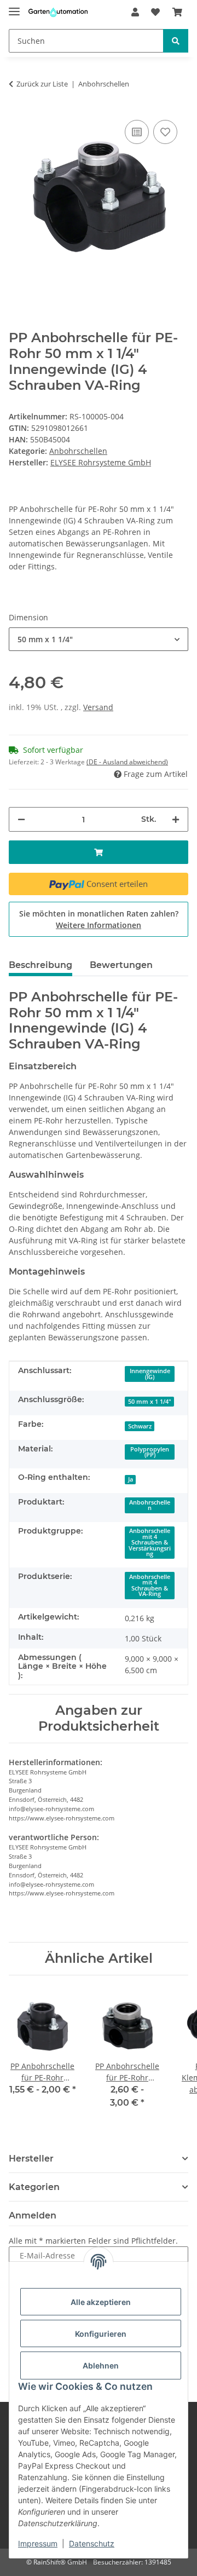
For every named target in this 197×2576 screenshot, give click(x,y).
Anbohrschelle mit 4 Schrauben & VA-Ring (150, 1586)
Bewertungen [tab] (121, 965)
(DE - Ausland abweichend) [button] (127, 762)
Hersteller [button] (31, 2159)
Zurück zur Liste (42, 84)
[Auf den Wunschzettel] (165, 132)
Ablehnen (101, 2365)
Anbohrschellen (78, 451)
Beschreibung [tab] (40, 965)
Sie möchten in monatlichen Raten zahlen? (99, 919)
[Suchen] (176, 41)
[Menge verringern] (21, 819)
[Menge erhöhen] (176, 819)
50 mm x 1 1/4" (150, 1402)
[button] (135, 12)
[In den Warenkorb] (99, 852)
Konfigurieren (101, 2334)
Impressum (38, 2543)
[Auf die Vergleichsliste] (137, 132)
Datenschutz (92, 2543)
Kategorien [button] (34, 2187)
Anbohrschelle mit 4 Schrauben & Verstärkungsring (150, 1542)
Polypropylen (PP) (150, 1452)
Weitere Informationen (99, 925)
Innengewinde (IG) (150, 1374)
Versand (98, 707)
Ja (131, 1479)
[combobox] (99, 639)
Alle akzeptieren (101, 2302)
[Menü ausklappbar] (14, 7)
